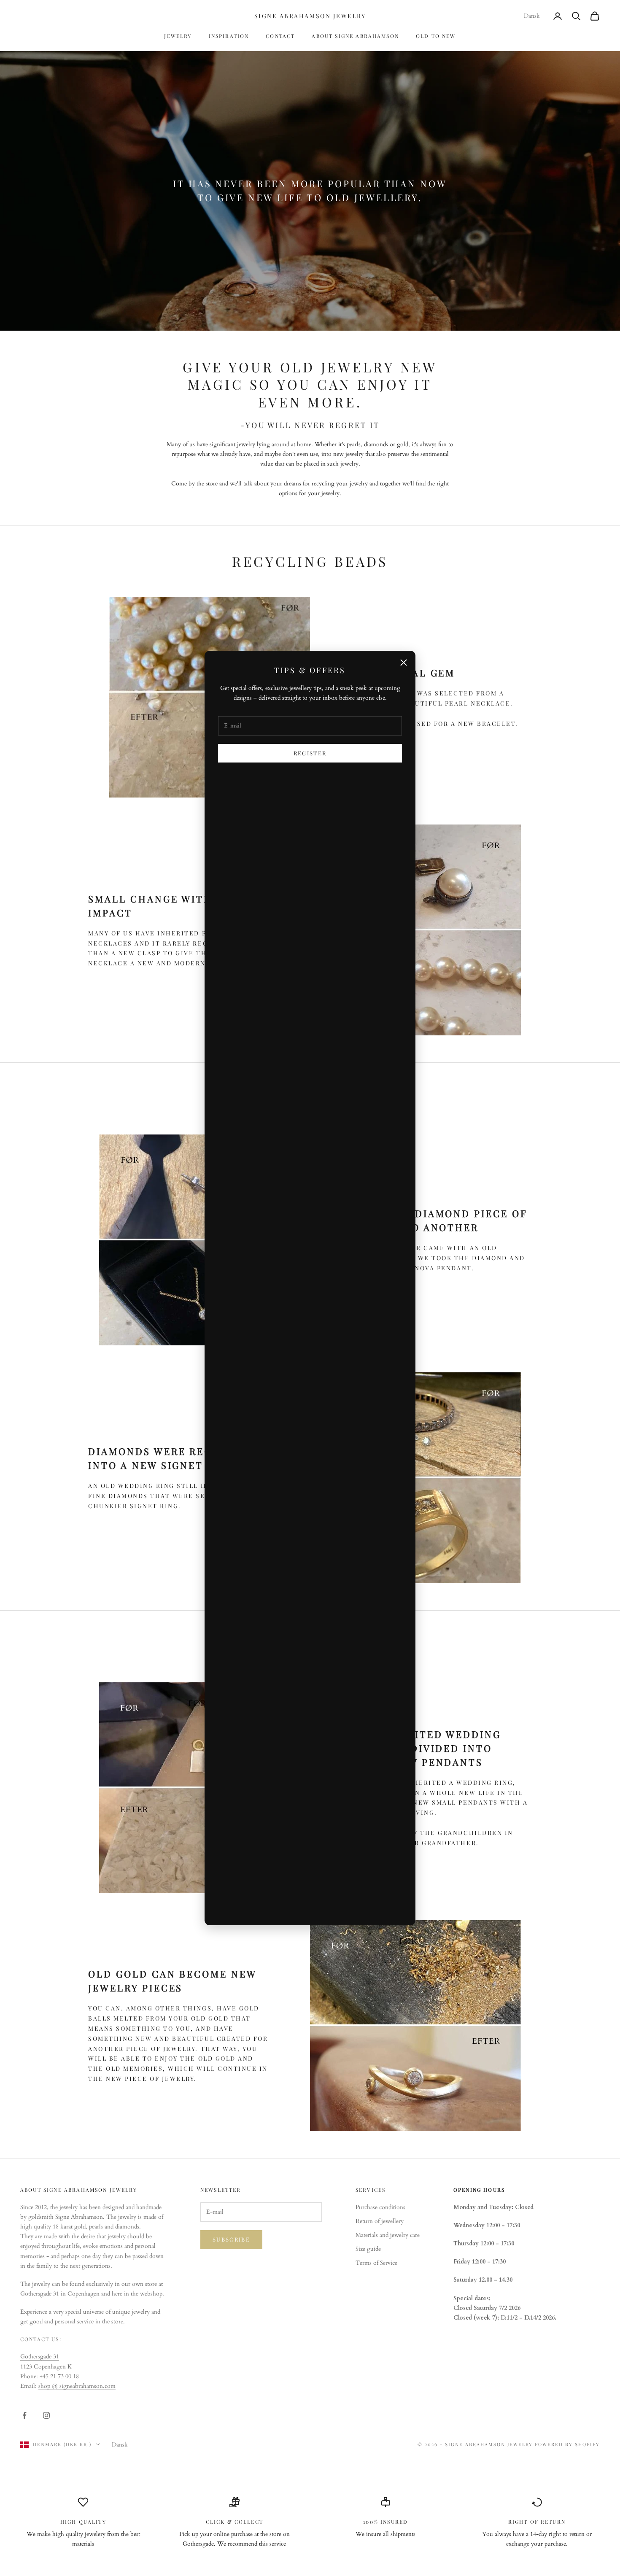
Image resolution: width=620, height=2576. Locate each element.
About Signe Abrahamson (355, 36)
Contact (280, 36)
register (310, 753)
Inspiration (229, 36)
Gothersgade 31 (40, 2356)
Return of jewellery (380, 2221)
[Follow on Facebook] (24, 2415)
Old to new (436, 36)
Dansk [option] (532, 16)
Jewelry (178, 36)
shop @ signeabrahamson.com (77, 2386)
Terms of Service (376, 2263)
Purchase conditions (380, 2207)
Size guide (368, 2249)
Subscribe (231, 2239)
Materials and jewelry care (388, 2235)
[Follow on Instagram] (46, 2415)
